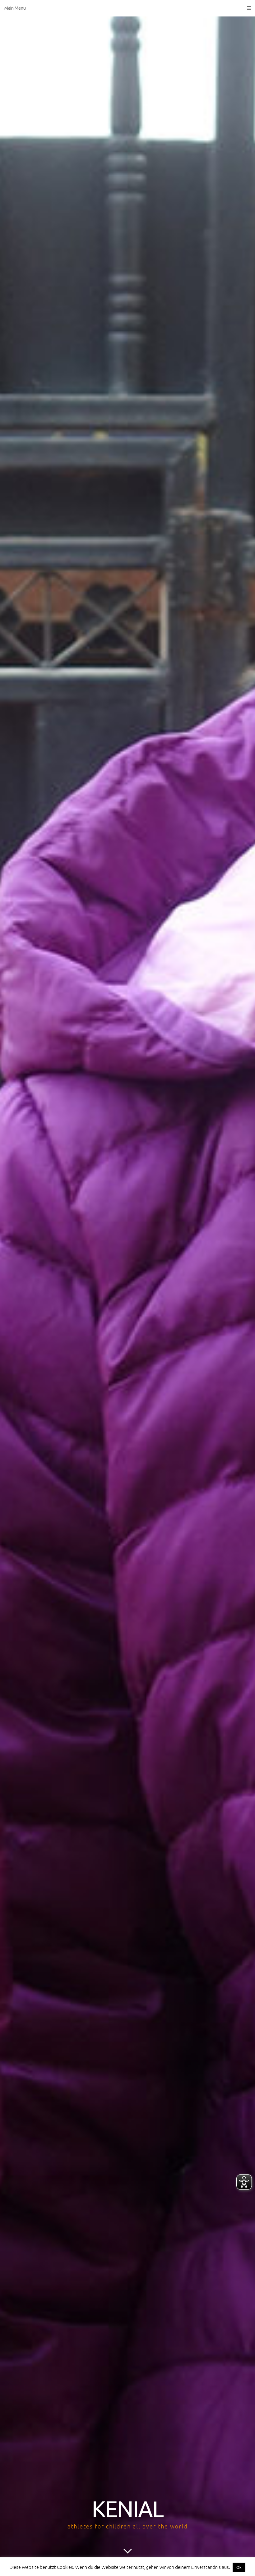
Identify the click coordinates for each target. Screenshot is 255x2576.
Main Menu (15, 8)
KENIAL (127, 2509)
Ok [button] (239, 2567)
